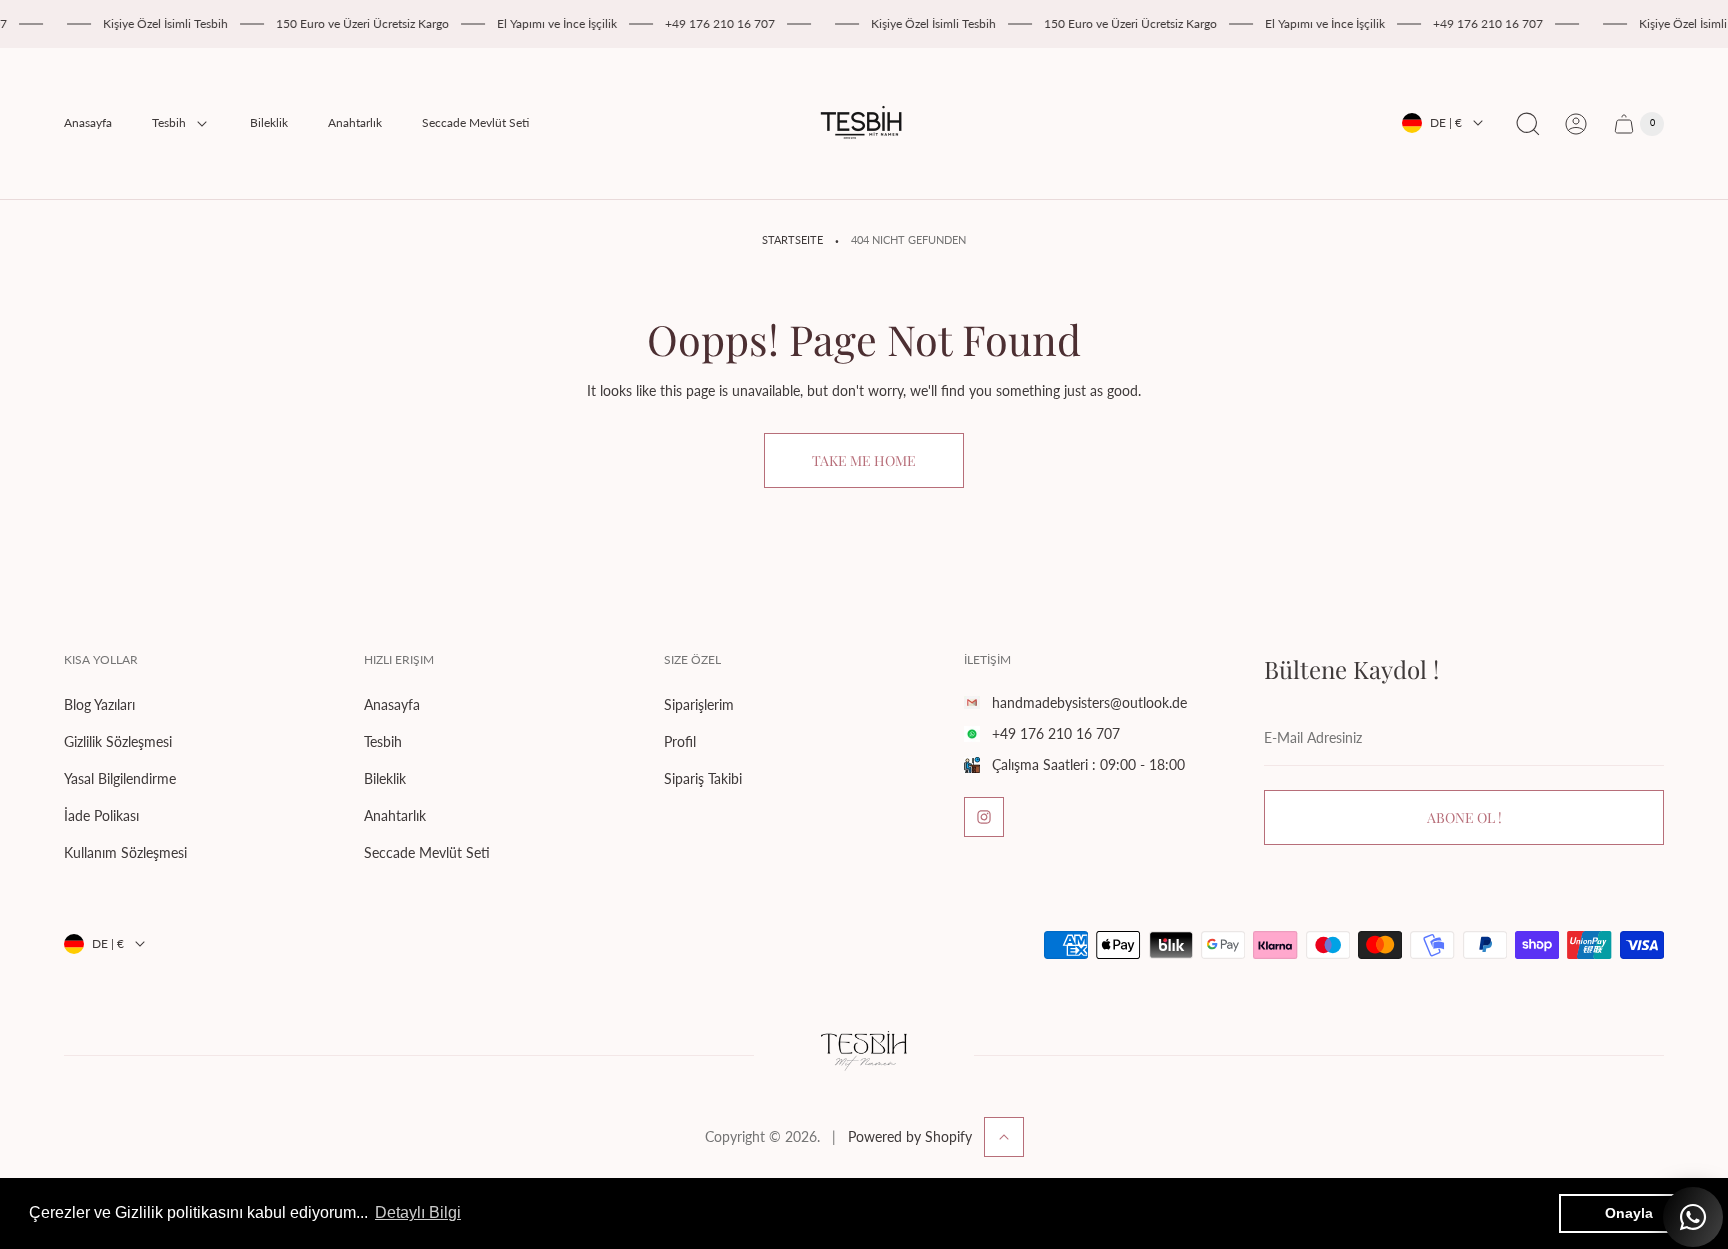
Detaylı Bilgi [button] (418, 1212)
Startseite (792, 240)
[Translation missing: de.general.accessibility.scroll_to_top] (1004, 1137)
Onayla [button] (1629, 1213)
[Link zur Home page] (864, 1055)
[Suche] (1528, 124)
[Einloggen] (1576, 124)
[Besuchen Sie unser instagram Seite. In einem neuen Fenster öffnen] (984, 817)
